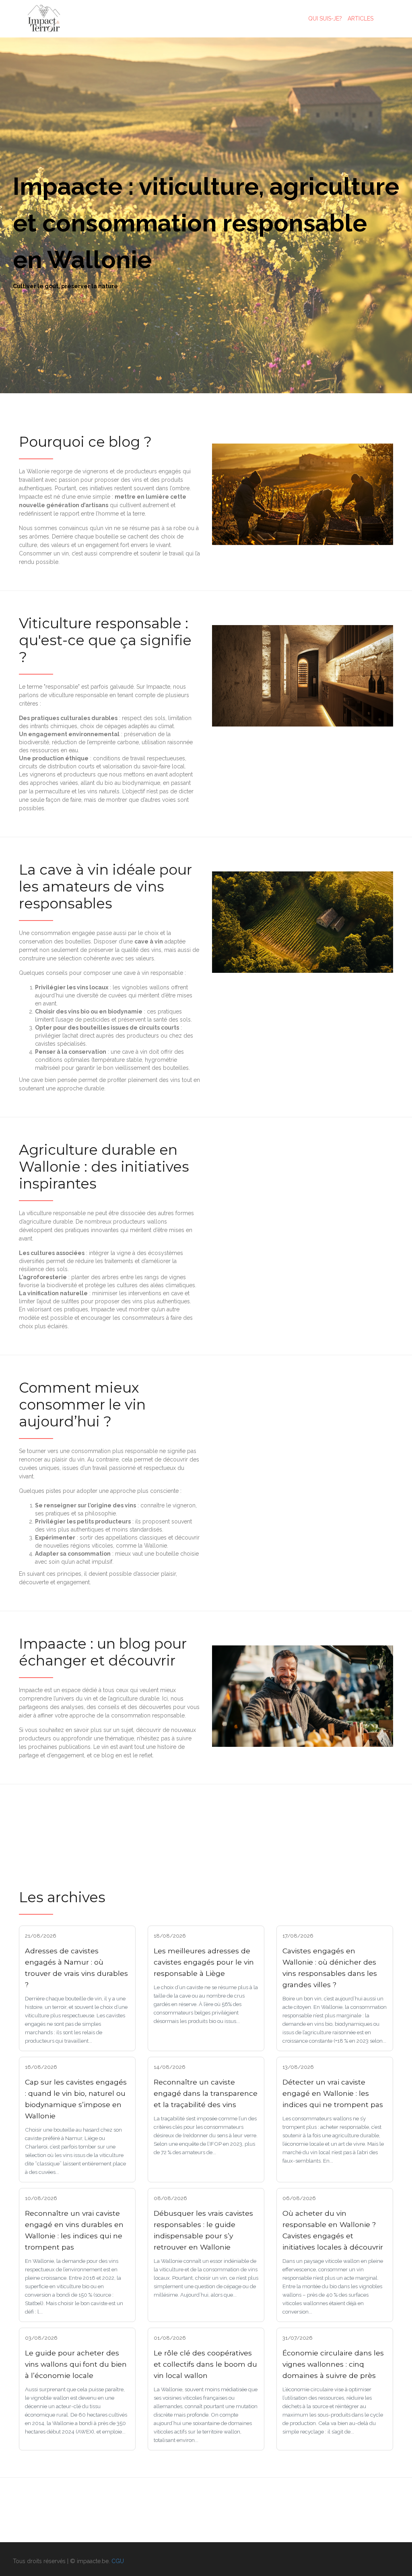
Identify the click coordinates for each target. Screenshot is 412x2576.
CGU (118, 2561)
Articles (360, 19)
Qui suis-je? (325, 19)
